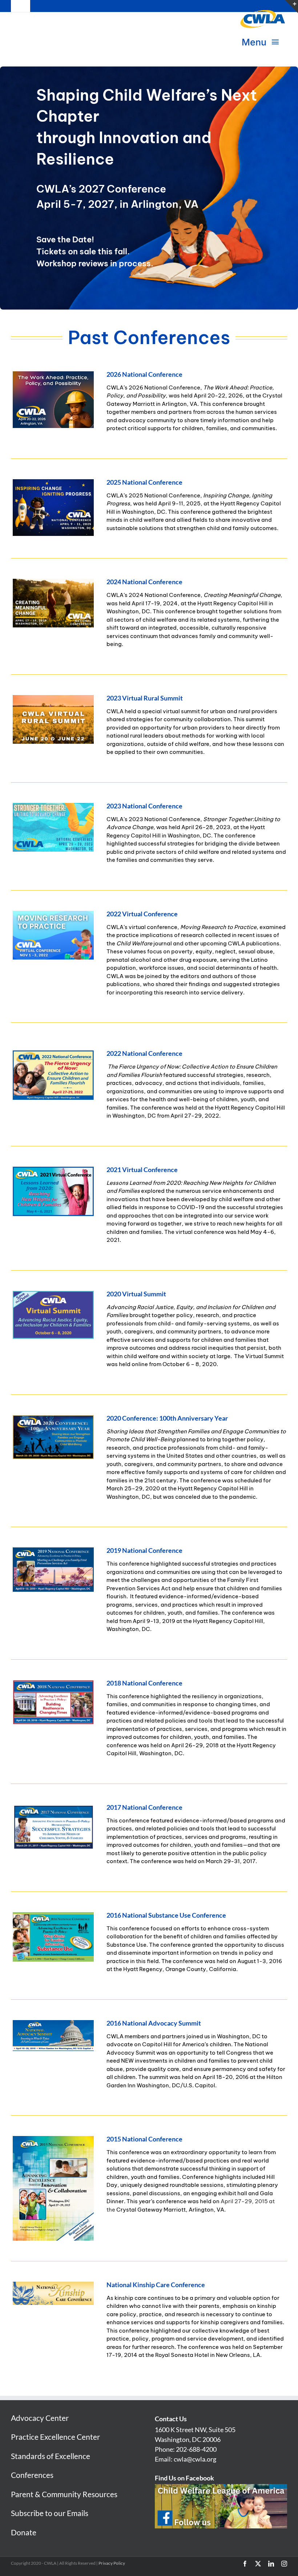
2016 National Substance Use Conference (166, 1915)
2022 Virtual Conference (142, 914)
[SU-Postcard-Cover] (53, 1915)
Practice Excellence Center (55, 2437)
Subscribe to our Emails (50, 2513)
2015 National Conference (144, 2139)
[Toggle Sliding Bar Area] (291, 7)
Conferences (32, 2475)
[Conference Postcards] (53, 698)
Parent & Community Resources (64, 2494)
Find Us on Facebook (184, 2478)
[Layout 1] (53, 1053)
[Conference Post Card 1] (53, 805)
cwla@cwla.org (195, 2459)
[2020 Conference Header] (53, 1418)
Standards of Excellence (51, 2456)
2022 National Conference (144, 1053)
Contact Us (171, 2419)
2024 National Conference (144, 582)
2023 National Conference (144, 806)
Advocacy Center (40, 2418)
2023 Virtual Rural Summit (145, 698)
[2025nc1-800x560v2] (53, 482)
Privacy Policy (112, 2563)
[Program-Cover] (53, 2139)
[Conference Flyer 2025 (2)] (53, 374)
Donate (24, 2532)
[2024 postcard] (53, 581)
